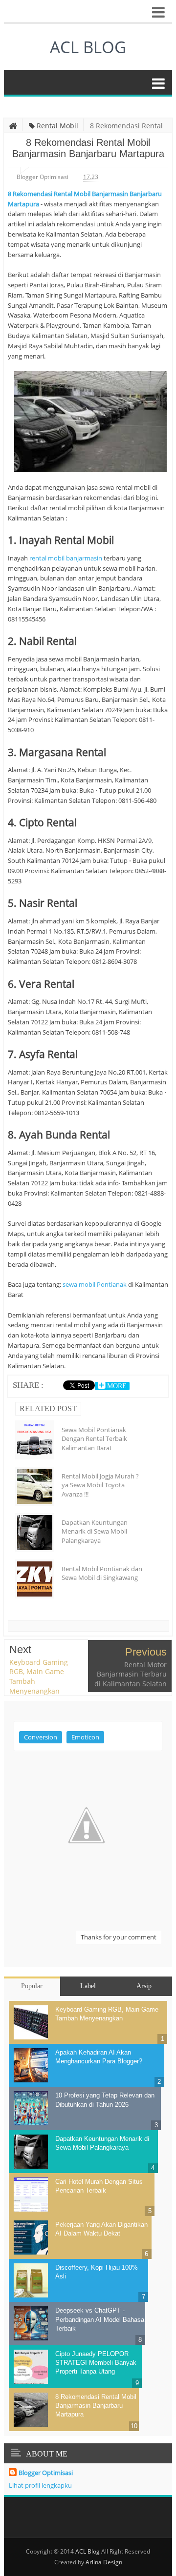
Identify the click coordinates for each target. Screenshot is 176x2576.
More (116, 1386)
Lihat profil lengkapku (40, 2485)
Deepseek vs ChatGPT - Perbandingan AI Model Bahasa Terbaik (100, 2319)
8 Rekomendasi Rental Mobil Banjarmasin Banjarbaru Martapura (96, 2406)
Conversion (41, 1737)
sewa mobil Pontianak (95, 1284)
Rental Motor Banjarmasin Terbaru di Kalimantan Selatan (131, 1674)
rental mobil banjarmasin (66, 558)
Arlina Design (104, 2562)
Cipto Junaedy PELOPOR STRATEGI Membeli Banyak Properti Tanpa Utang (96, 2363)
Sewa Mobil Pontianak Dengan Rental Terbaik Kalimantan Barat (94, 1438)
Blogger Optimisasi (46, 2473)
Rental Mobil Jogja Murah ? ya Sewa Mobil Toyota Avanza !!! (100, 1485)
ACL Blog (88, 47)
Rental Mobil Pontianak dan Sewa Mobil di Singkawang (102, 1573)
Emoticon (85, 1737)
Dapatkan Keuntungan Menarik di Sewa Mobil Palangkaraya (95, 1531)
